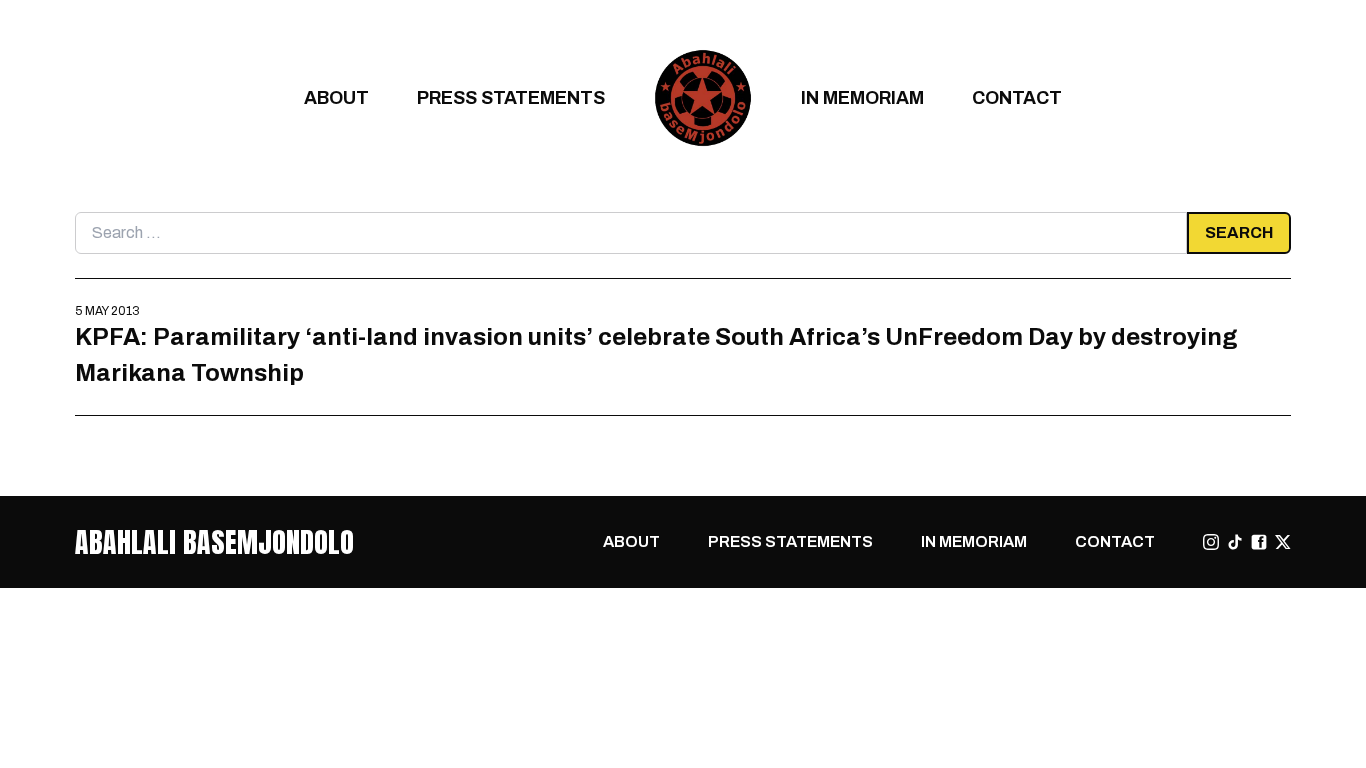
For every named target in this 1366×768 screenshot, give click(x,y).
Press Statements (511, 97)
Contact (1017, 97)
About (336, 97)
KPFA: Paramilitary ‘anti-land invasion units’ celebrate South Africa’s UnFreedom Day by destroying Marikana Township (656, 354)
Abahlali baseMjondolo (214, 542)
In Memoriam (862, 97)
